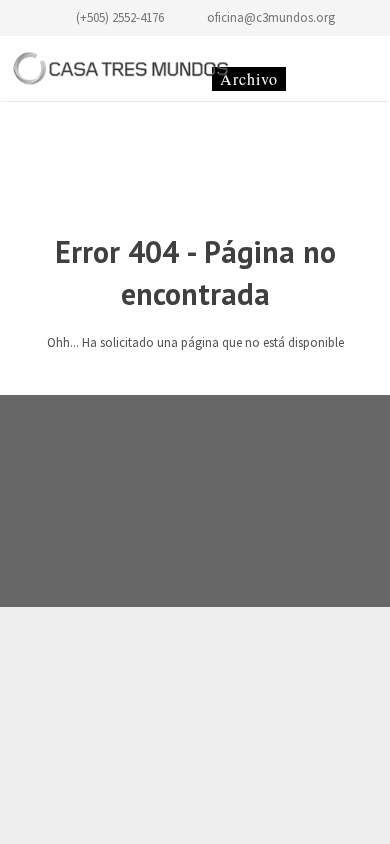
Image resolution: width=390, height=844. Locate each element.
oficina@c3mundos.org (271, 17)
